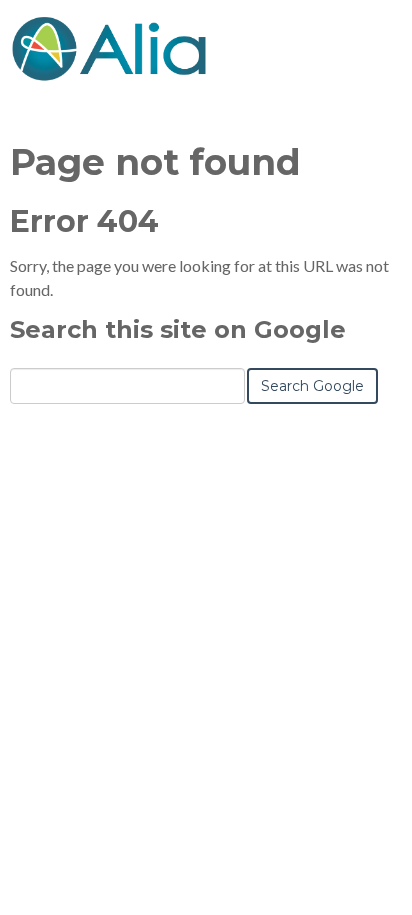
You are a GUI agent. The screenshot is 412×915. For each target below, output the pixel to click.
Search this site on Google (178, 329)
